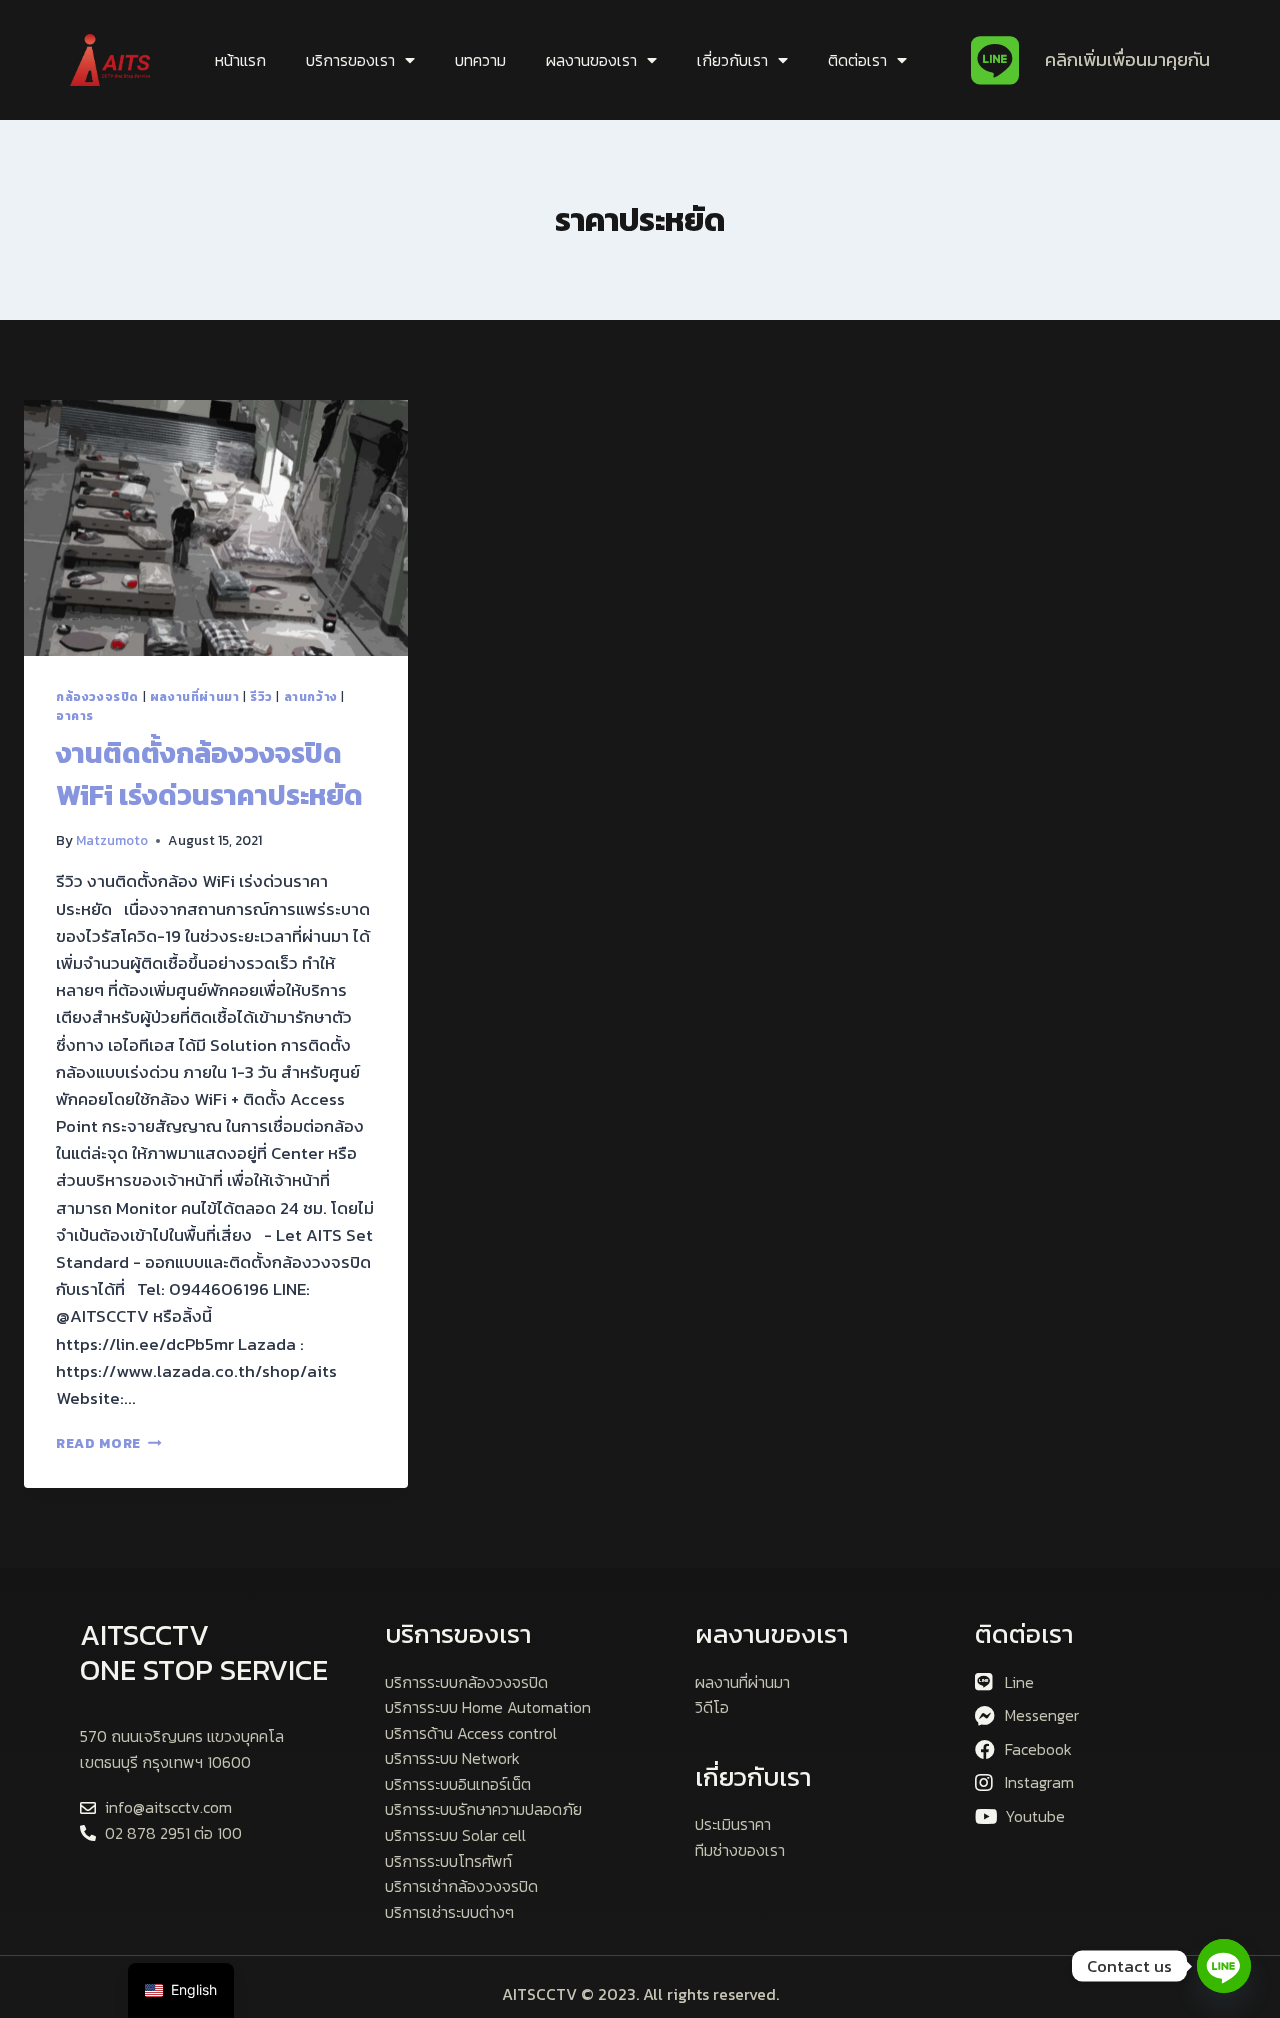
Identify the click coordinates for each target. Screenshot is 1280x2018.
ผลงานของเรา (591, 60)
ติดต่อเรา (857, 60)
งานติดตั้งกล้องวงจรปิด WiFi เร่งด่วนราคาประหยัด (209, 774)
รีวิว (261, 697)
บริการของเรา (350, 60)
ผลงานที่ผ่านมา (195, 697)
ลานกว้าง (311, 697)
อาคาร (75, 716)
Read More (109, 1443)
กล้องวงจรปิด (97, 697)
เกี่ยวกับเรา (732, 60)
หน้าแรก (240, 60)
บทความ (480, 60)
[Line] (1224, 1966)
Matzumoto (112, 840)
